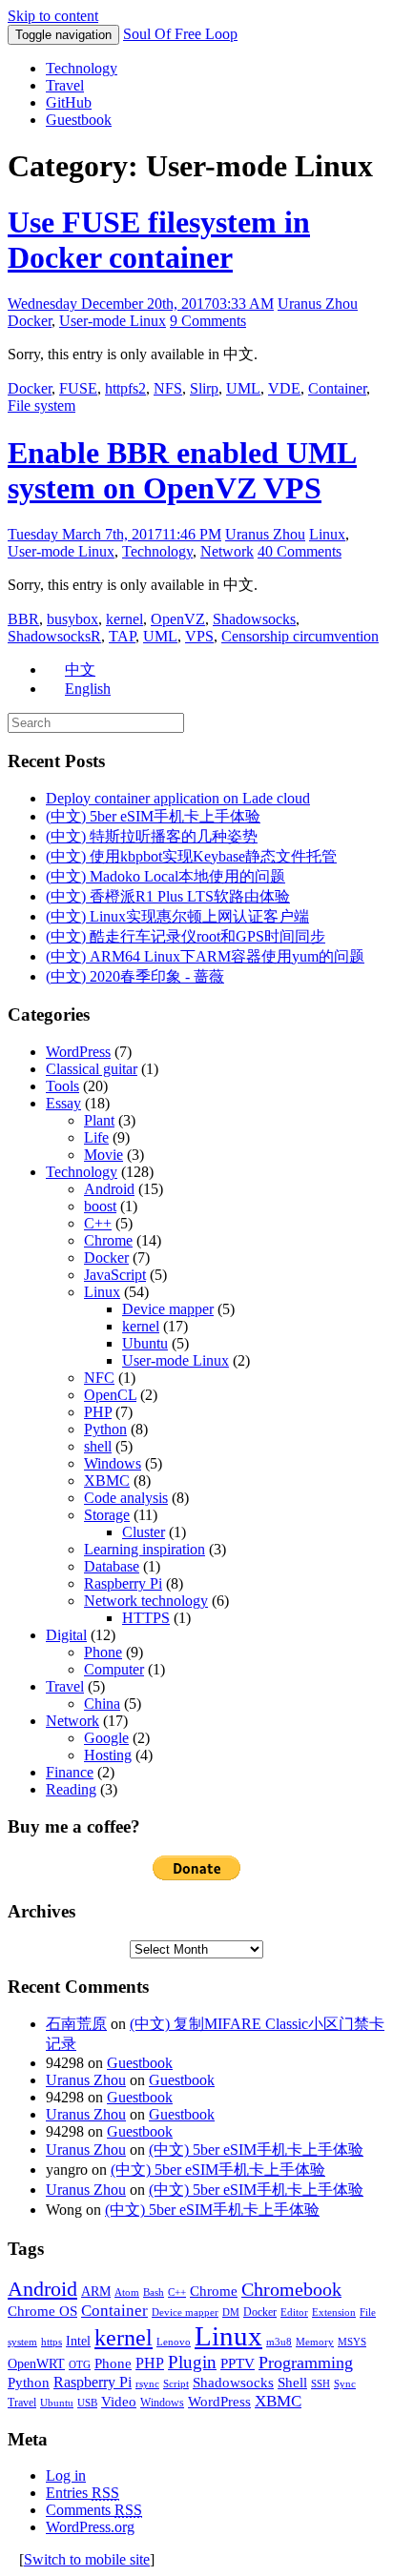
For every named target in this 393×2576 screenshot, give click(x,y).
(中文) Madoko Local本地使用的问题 (165, 876)
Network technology (146, 1601)
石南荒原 (76, 2024)
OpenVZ (178, 619)
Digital (66, 1635)
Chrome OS (42, 2311)
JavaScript (115, 1275)
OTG (80, 2365)
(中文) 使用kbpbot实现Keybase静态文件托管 (191, 856)
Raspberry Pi (123, 1583)
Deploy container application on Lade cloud (178, 798)
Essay (63, 1103)
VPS (199, 636)
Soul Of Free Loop (180, 34)
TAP (122, 636)
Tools (62, 1086)
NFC (99, 1378)
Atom (127, 2292)
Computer (114, 1669)
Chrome (108, 1240)
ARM (96, 2292)
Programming (306, 2363)
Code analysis (126, 1498)
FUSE (78, 388)
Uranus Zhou (318, 304)
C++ (98, 1223)
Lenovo (174, 2342)
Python (105, 1429)
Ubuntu (145, 1343)
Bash (154, 2292)
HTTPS (146, 1618)
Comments (94, 2510)
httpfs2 (125, 388)
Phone (103, 1652)
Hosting (108, 1755)
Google (106, 1738)
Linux (327, 534)
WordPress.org (90, 2527)
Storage (107, 1515)
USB (87, 2403)
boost (100, 1206)
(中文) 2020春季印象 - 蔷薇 (135, 976)
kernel (124, 619)
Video (119, 2402)
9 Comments (208, 321)
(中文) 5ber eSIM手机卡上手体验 (153, 816)
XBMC (107, 1481)
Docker (30, 321)
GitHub (69, 102)
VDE (284, 388)
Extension (334, 2312)
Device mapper (168, 1309)
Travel (65, 85)
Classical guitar (92, 1069)
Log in (66, 2475)
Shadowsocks (254, 619)
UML (243, 388)
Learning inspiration (145, 1549)
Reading (71, 1789)
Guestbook (79, 120)
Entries (83, 2493)
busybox (72, 619)
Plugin (192, 2362)
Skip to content (53, 16)
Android (109, 1189)
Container (337, 388)
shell (98, 1446)
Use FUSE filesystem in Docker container (159, 240)
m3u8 (279, 2342)
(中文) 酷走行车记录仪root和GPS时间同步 (186, 936)
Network (227, 551)
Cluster (144, 1532)
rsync (147, 2384)
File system (41, 406)
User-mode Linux (113, 321)
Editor (294, 2312)
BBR (23, 619)
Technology (82, 68)
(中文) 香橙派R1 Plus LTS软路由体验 (168, 896)
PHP (98, 1412)
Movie (103, 1155)
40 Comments (300, 551)
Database (112, 1566)
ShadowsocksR (54, 636)
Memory (315, 2342)
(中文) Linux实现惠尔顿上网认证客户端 (177, 916)
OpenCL (110, 1395)
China (102, 1704)
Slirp (204, 388)
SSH (321, 2384)
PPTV (238, 2363)
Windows (113, 1463)
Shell (292, 2382)
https (52, 2342)
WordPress (78, 1052)
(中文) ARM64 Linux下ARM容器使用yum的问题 (205, 956)
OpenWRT (36, 2364)
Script (176, 2384)
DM (231, 2312)
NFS (168, 388)
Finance (70, 1772)
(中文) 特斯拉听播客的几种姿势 (152, 836)
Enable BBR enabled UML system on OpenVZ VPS (182, 470)
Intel (78, 2341)
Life (96, 1137)
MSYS (352, 2342)
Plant (99, 1120)
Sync (345, 2384)
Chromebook (291, 2289)
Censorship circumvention (300, 636)
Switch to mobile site (87, 2559)
